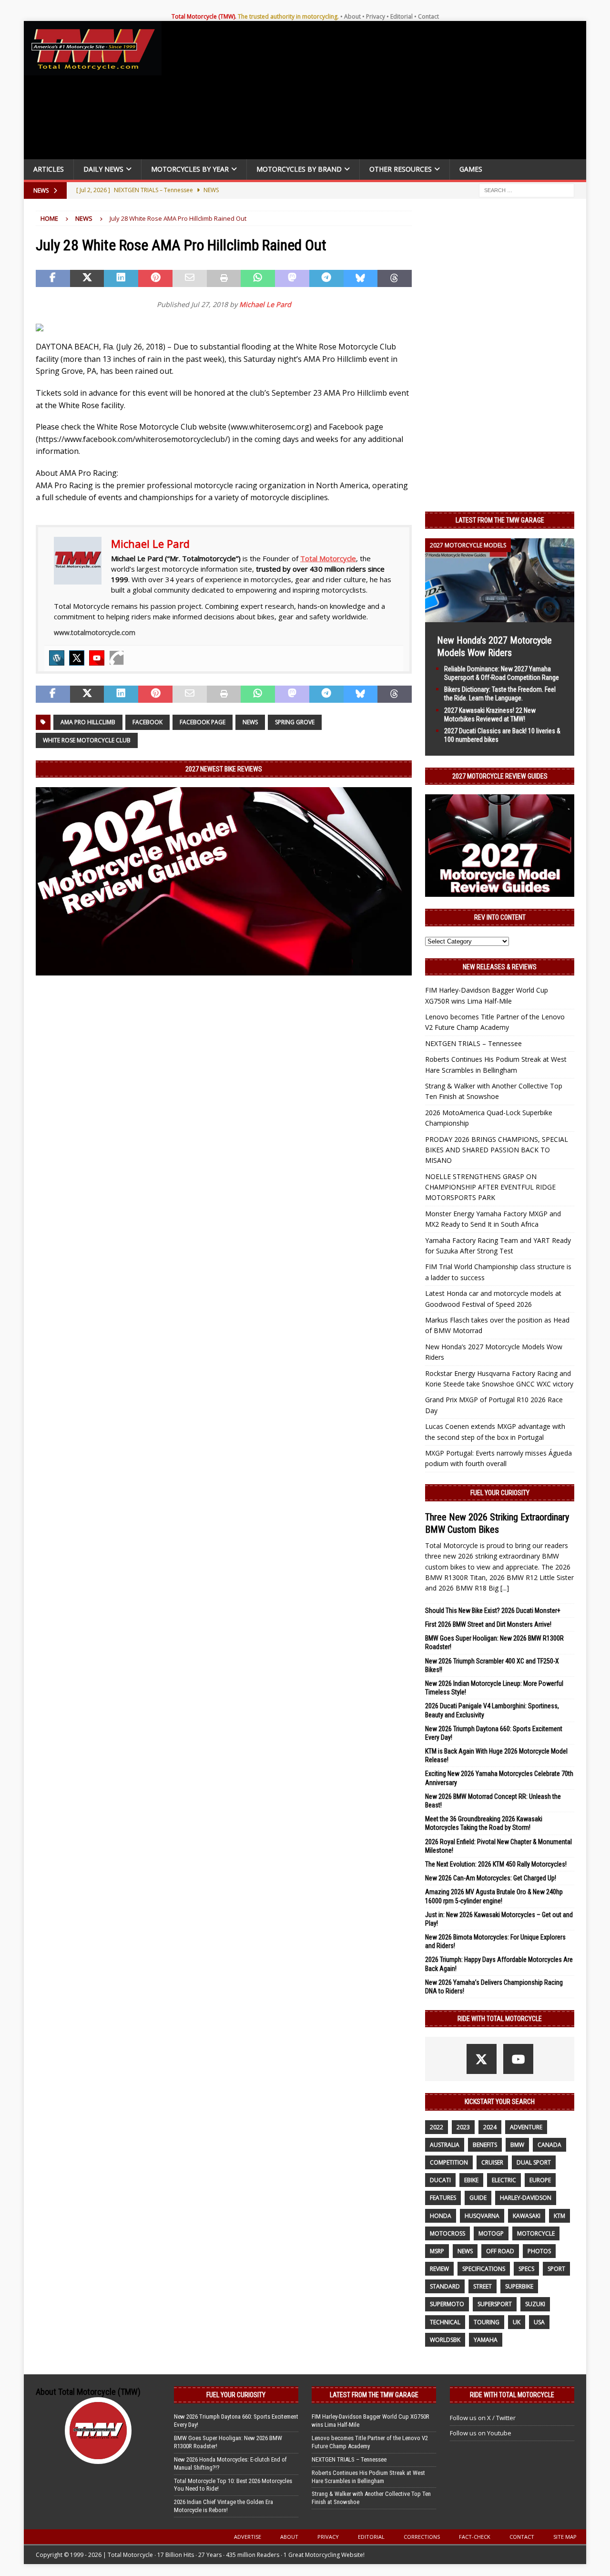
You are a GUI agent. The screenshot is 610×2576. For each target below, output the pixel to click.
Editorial (402, 16)
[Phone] (117, 658)
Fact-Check (475, 2537)
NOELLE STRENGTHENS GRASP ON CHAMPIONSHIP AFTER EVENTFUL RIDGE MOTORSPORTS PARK (490, 1187)
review (439, 2269)
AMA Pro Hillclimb (88, 722)
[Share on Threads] (395, 278)
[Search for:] (527, 190)
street (483, 2286)
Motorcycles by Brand (299, 169)
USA (539, 2322)
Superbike (519, 2286)
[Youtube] (97, 658)
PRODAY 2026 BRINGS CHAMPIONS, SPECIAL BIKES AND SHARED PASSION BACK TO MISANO (497, 1150)
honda (441, 2216)
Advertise (248, 2537)
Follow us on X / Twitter (483, 2418)
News (250, 722)
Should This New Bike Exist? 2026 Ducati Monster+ (493, 1611)
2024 (490, 2127)
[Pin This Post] (155, 278)
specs (526, 2269)
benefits (485, 2145)
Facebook (147, 722)
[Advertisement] (377, 92)
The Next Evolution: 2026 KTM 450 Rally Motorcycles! (496, 1864)
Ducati (440, 2180)
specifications (484, 2269)
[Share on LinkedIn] (121, 278)
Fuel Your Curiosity (500, 1493)
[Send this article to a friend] (190, 278)
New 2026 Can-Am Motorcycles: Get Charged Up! (491, 1878)
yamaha (486, 2340)
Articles (49, 169)
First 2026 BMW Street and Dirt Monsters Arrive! (488, 1624)
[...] (505, 1588)
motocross (447, 2233)
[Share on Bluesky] (361, 278)
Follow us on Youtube (481, 2433)
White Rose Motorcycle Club (87, 740)
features (443, 2198)
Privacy (376, 16)
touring (487, 2322)
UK (517, 2322)
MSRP (437, 2251)
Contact (428, 16)
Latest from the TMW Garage (500, 520)
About (352, 16)
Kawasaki (527, 2216)
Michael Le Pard (265, 304)
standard (445, 2286)
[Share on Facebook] (53, 278)
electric (504, 2180)
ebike (471, 2180)
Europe (540, 2180)
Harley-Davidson (526, 2198)
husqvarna (482, 2216)
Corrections (422, 2537)
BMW (517, 2145)
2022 (437, 2127)
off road (500, 2251)
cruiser (492, 2162)
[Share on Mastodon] (292, 278)
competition (449, 2162)
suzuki (535, 2304)
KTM (559, 2216)
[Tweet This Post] (87, 278)
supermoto (447, 2304)
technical (445, 2322)
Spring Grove (295, 722)
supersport (495, 2304)
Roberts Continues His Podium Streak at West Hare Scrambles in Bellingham (368, 2477)
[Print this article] (224, 278)
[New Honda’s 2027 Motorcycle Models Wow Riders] (500, 616)
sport (556, 2269)
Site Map (565, 2537)
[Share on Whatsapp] (258, 278)
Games (471, 169)
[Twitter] (77, 658)
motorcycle (536, 2233)
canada (549, 2145)
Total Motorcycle (328, 558)
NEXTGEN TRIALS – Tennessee (473, 1043)
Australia (445, 2145)
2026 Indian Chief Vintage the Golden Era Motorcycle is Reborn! (224, 2506)
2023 (463, 2127)
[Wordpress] (57, 658)
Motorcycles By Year (190, 169)
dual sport (534, 2162)
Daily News (103, 169)
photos (539, 2251)
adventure (526, 2127)
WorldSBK (445, 2340)
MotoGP (491, 2233)
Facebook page (203, 722)
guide (478, 2198)
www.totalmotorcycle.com (95, 632)
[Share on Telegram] (326, 278)
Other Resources (401, 169)
